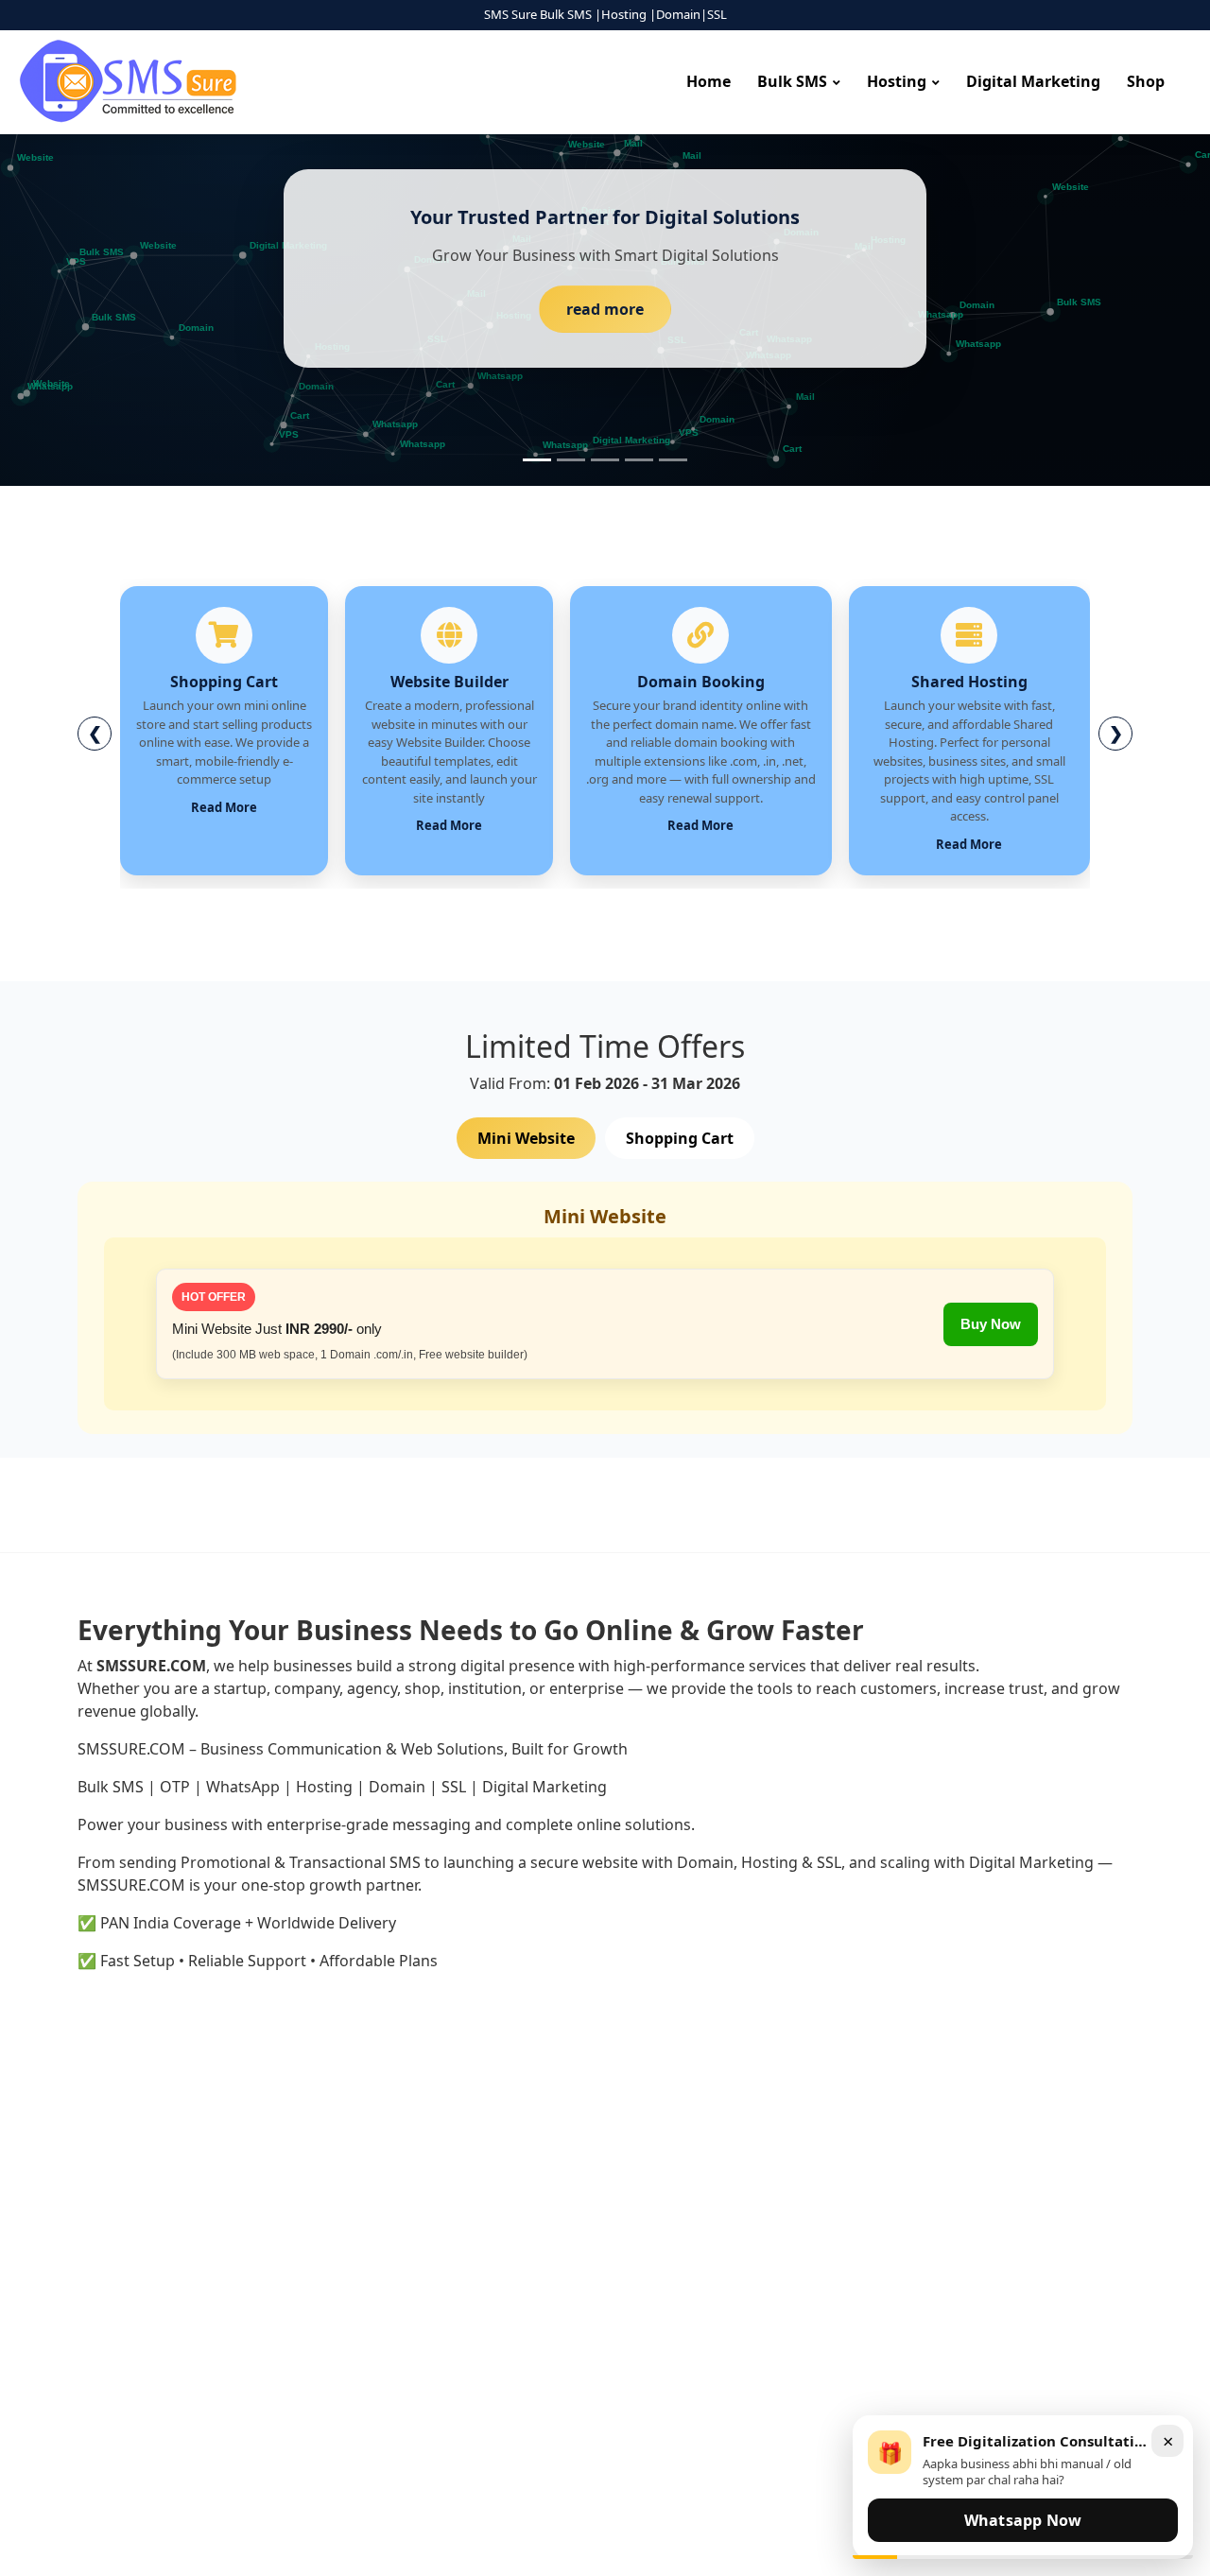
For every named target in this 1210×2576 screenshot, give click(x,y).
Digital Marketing (1033, 81)
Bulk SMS (792, 81)
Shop (1146, 81)
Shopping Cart (680, 1138)
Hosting (897, 81)
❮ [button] (95, 733)
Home (709, 81)
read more (605, 309)
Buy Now (991, 1324)
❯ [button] (1116, 733)
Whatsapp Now (1023, 2520)
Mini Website (526, 1138)
